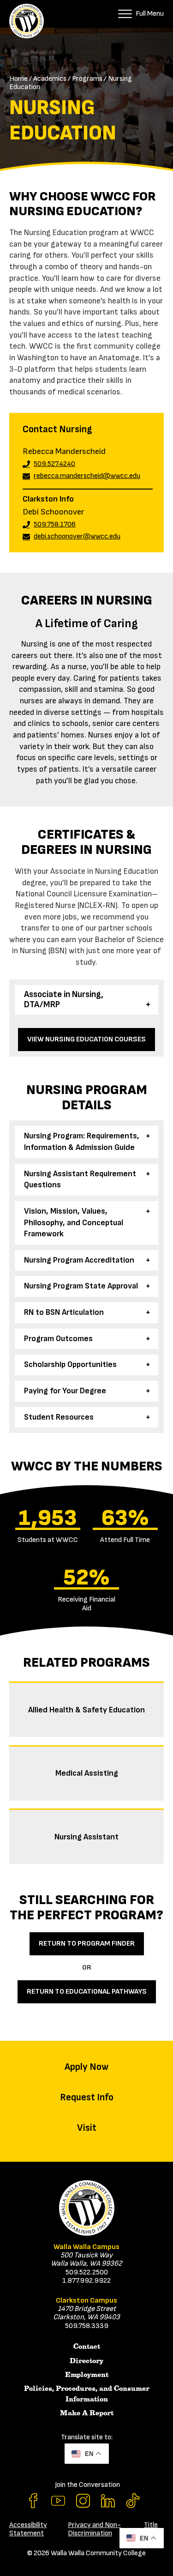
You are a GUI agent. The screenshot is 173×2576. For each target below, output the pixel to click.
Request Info (87, 2097)
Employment (87, 2375)
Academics (50, 79)
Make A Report (87, 2413)
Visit (87, 2128)
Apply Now (86, 2067)
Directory (86, 2361)
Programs (87, 79)
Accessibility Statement (28, 2529)
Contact (87, 2346)
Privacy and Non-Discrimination (94, 2529)
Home (18, 79)
